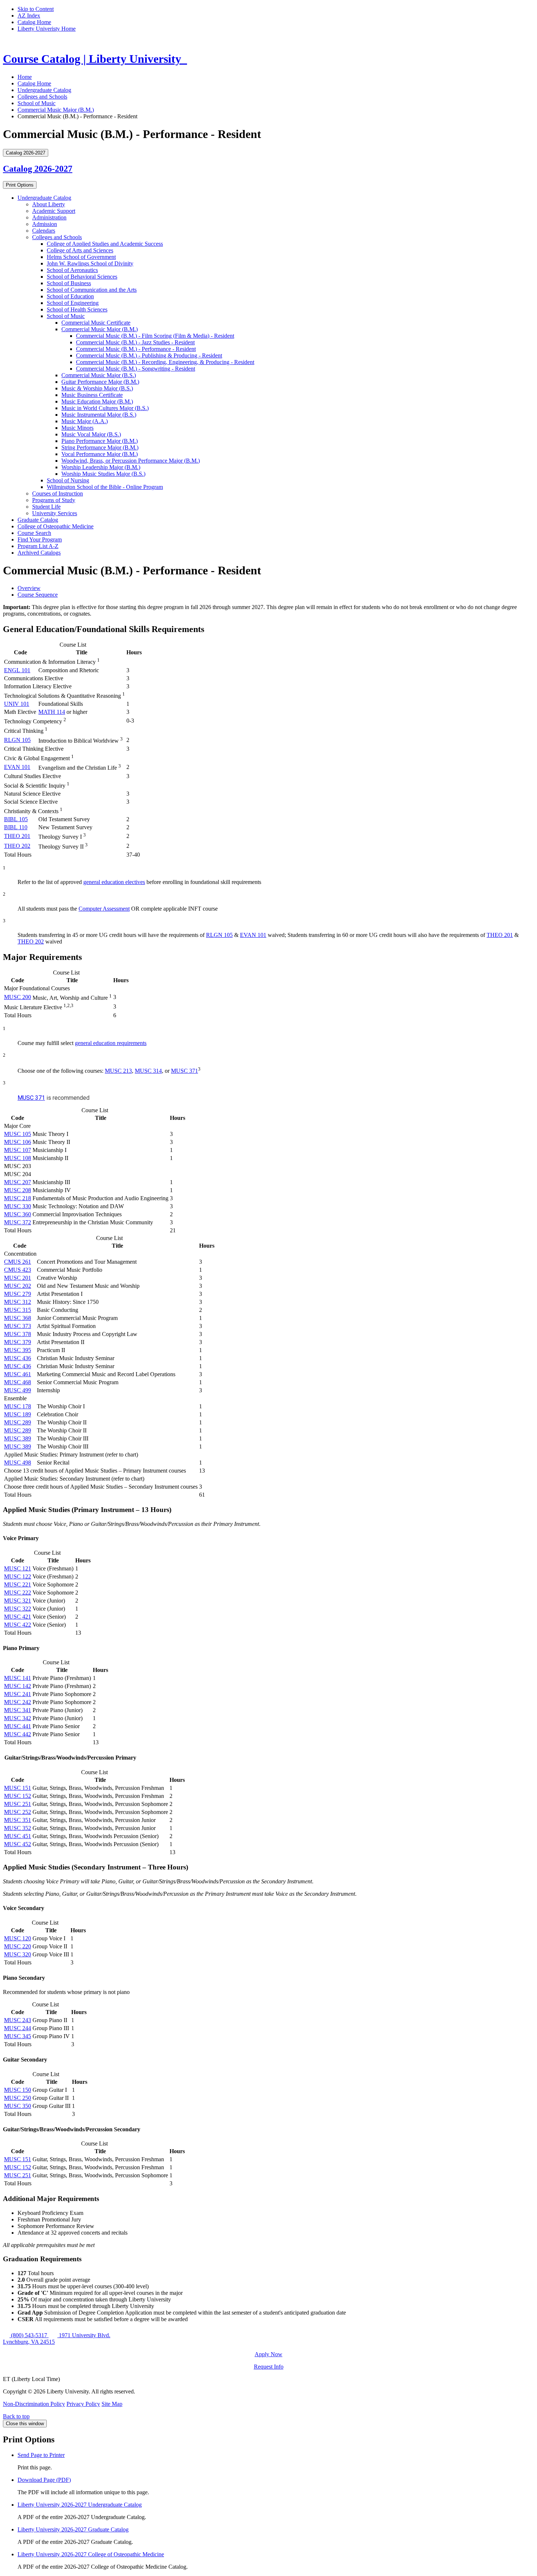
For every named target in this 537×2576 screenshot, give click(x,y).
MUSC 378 (18, 1334)
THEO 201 (17, 836)
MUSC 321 (18, 1601)
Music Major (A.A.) (85, 421)
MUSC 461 (18, 1374)
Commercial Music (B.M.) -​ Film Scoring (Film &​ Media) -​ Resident (155, 336)
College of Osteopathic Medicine (56, 526)
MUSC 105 (18, 1134)
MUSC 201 (18, 1278)
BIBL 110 (16, 827)
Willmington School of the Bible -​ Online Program (105, 487)
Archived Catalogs (39, 553)
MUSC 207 (18, 1182)
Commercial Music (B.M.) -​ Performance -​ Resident (136, 349)
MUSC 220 (18, 1946)
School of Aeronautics (72, 270)
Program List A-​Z (38, 546)
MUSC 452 (18, 1844)
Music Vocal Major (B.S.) (91, 434)
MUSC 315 (18, 1310)
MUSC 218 (18, 1198)
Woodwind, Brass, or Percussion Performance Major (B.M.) (131, 461)
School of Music (37, 103)
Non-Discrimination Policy (34, 2404)
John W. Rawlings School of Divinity (90, 263)
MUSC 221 (18, 1584)
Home (25, 77)
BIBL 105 (16, 819)
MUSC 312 (18, 1302)
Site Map (112, 2404)
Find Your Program (40, 539)
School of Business (69, 283)
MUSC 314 (148, 1071)
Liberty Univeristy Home (47, 29)
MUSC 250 (18, 2098)
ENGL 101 (17, 670)
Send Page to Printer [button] (41, 2455)
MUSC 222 (18, 1593)
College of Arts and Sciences (80, 250)
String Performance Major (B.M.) (100, 447)
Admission (45, 224)
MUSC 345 (18, 2036)
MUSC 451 (18, 1836)
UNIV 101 (17, 704)
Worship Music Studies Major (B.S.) (103, 474)
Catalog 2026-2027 (38, 169)
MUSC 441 (18, 1726)
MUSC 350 (18, 2106)
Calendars (44, 231)
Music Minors (77, 428)
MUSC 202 (18, 1286)
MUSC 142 (18, 1686)
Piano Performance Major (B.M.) (100, 441)
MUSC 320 (18, 1954)
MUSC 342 (18, 1718)
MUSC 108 (18, 1158)
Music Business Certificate (92, 395)
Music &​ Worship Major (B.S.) (97, 388)
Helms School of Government (81, 257)
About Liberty (49, 204)
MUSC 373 (18, 1326)
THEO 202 (17, 846)
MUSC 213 (118, 1071)
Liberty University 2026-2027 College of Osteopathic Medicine (91, 2554)
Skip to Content (36, 9)
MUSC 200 (18, 997)
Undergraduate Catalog (44, 90)
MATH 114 (52, 712)
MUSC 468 (18, 1382)
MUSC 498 (18, 1463)
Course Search (34, 533)
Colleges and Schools (42, 97)
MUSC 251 (18, 1804)
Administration (49, 217)
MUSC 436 (18, 1358)
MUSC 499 (18, 1390)
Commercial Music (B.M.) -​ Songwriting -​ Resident (136, 369)
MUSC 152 (18, 1796)
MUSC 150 (18, 2090)
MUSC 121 (18, 1568)
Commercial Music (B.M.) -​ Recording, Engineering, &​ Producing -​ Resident (165, 362)
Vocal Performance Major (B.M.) (100, 454)
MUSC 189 (18, 1414)
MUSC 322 (18, 1609)
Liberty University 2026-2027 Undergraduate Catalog (80, 2505)
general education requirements (111, 1043)
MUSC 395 (18, 1350)
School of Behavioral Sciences (82, 277)
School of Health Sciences (77, 309)
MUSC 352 (18, 1828)
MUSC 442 (18, 1734)
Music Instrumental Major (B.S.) (99, 415)
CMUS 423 (18, 1270)
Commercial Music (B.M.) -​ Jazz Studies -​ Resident (135, 342)
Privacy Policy (83, 2404)
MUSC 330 (18, 1206)
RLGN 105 (17, 740)
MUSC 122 (18, 1576)
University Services (55, 513)
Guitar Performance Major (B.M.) (100, 382)
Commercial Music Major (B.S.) (99, 375)
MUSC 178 (18, 1406)
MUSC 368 (18, 1318)
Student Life (46, 507)
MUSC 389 (18, 1438)
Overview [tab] (29, 588)
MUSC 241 (18, 1694)
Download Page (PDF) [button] (44, 2480)
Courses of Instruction (58, 493)
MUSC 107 (18, 1150)
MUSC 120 (18, 1938)
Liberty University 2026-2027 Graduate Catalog (73, 2529)
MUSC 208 (18, 1190)
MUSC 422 (18, 1625)
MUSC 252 (18, 1812)
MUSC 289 (18, 1422)
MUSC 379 (18, 1342)
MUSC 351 (18, 1820)
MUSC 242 (18, 1702)
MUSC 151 (18, 1788)
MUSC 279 (18, 1294)
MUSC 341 (18, 1710)
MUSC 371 (184, 1071)
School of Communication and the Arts (92, 290)
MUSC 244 (18, 2028)
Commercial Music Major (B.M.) (56, 110)
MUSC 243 (18, 2020)
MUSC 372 (18, 1222)
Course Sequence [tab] (38, 595)
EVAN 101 (17, 767)
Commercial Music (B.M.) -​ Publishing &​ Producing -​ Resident (149, 355)
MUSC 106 (18, 1142)
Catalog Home (34, 22)
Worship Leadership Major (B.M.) (101, 467)
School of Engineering (73, 303)
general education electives (114, 882)
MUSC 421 (18, 1617)
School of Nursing (68, 480)
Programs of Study (54, 500)
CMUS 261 (18, 1262)
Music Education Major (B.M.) (97, 401)
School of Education (70, 296)
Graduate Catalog (38, 520)
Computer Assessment (104, 909)
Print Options (20, 185)
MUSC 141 (18, 1678)
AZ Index (29, 16)
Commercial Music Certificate (96, 323)
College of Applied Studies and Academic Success (105, 244)
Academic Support (54, 211)
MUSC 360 (18, 1214)
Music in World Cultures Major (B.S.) (105, 408)
